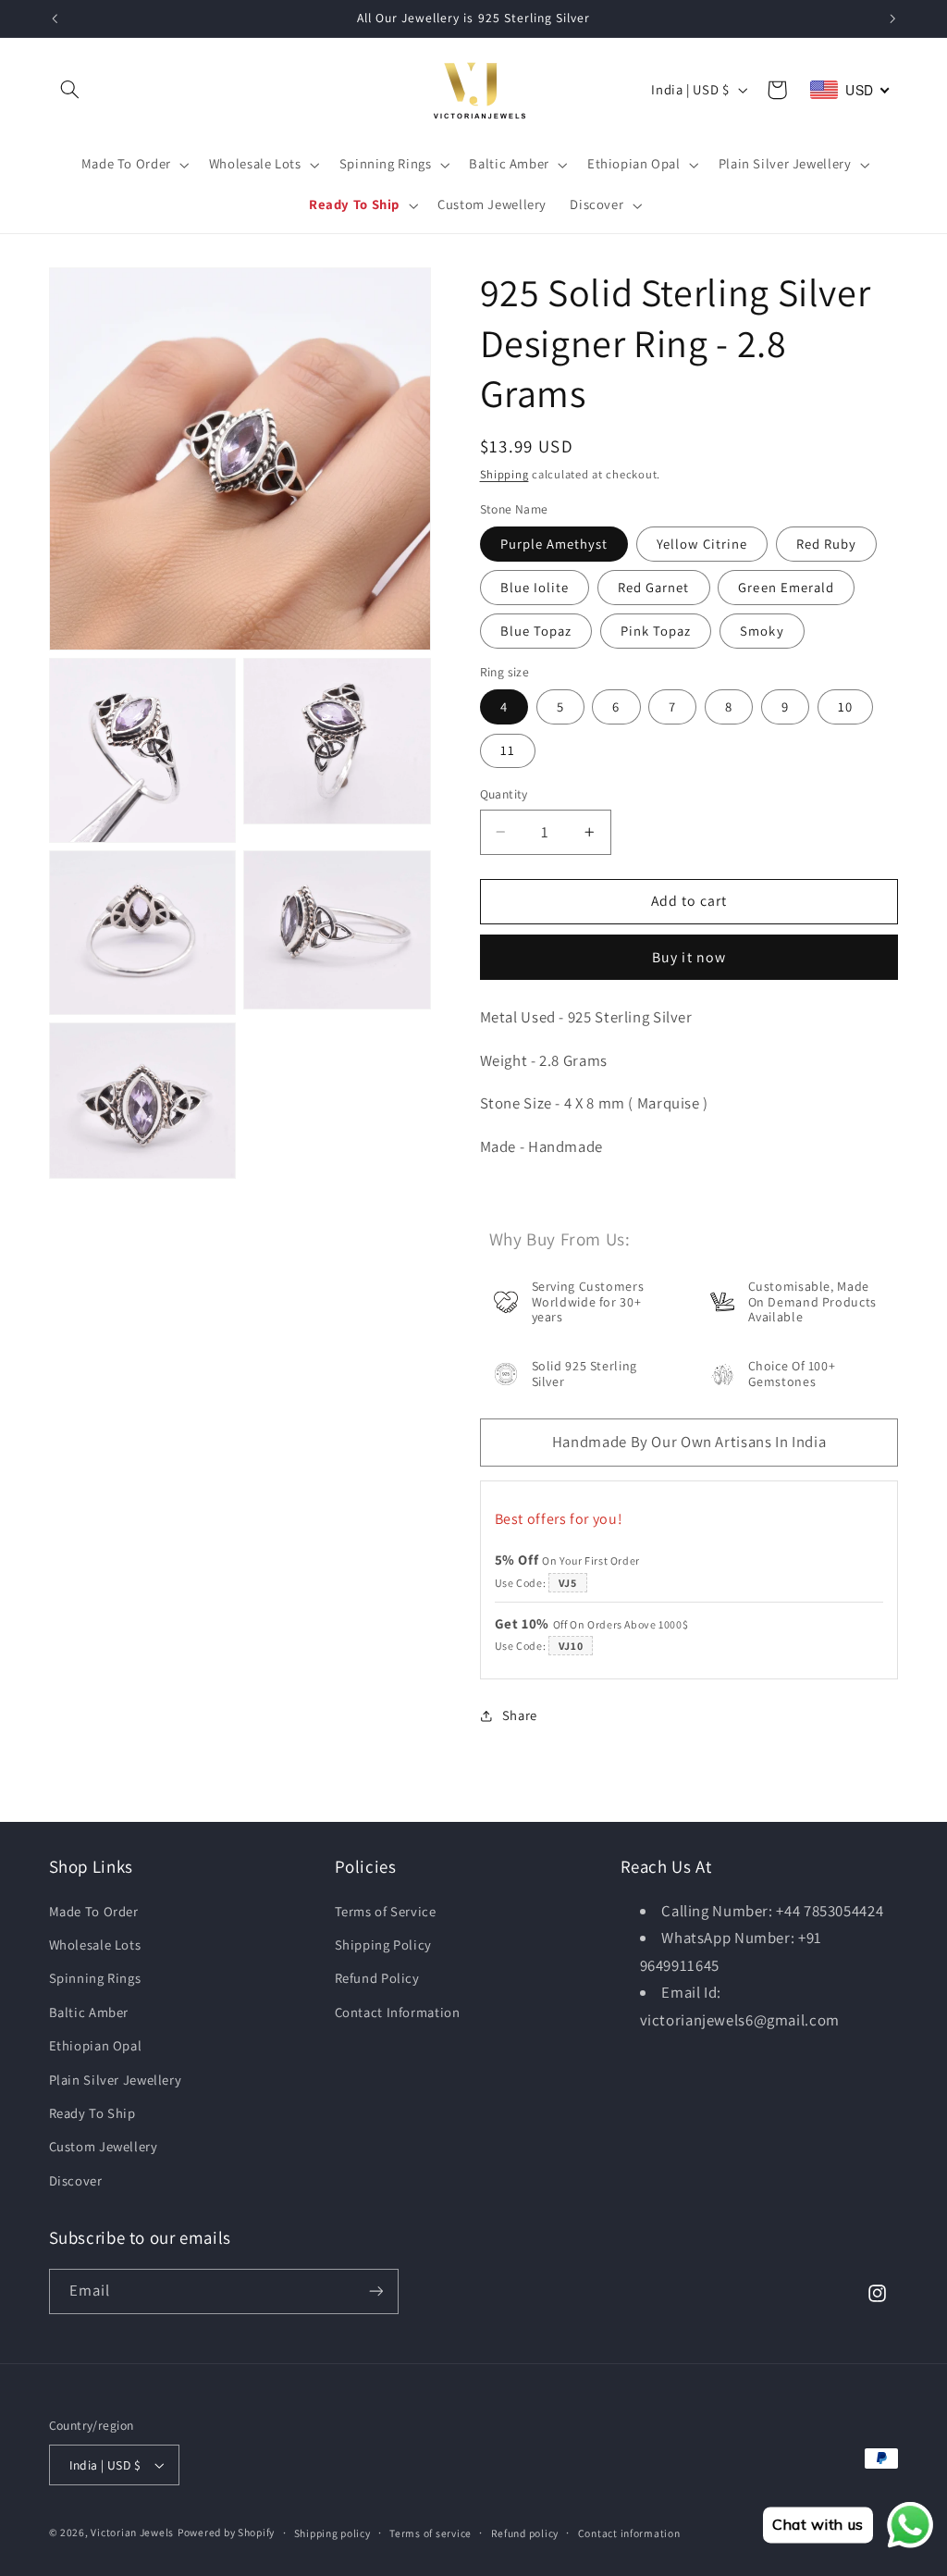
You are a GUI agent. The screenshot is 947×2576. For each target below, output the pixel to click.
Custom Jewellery (104, 2146)
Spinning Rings (95, 1978)
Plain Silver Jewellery (116, 2080)
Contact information (629, 2533)
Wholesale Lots (95, 1944)
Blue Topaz (536, 631)
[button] (70, 90)
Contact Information (398, 2012)
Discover (76, 2180)
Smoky (762, 631)
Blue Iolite (535, 587)
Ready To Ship (92, 2113)
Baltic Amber (89, 2012)
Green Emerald (786, 587)
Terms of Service (386, 1911)
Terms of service (430, 2533)
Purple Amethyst (554, 544)
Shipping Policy (383, 1944)
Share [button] (520, 1715)
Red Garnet (654, 587)
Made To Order (94, 1911)
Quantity (504, 794)
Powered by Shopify (226, 2532)
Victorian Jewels (132, 2532)
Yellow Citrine (702, 544)
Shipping (504, 474)
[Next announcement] (892, 19)
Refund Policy (377, 1978)
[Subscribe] (375, 2291)
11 (508, 750)
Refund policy (525, 2533)
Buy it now (689, 957)
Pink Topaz (656, 631)
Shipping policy (332, 2533)
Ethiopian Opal (96, 2045)
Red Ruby (826, 544)
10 (845, 706)
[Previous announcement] (55, 19)
